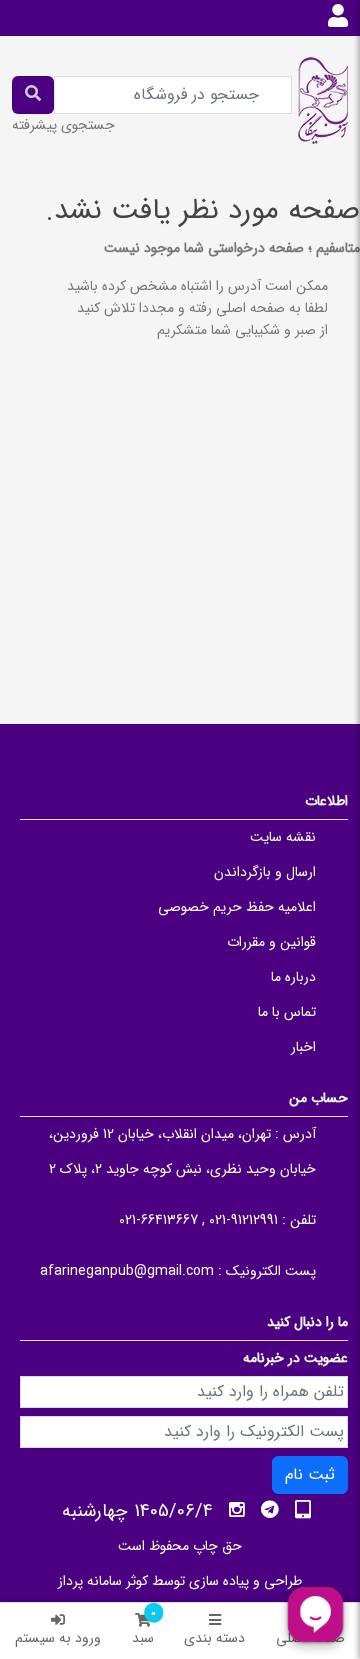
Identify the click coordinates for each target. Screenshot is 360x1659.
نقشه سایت (283, 837)
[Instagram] (237, 1510)
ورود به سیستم (58, 1638)
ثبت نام (310, 1474)
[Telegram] (270, 1510)
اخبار (303, 1047)
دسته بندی (214, 1638)
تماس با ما (287, 1012)
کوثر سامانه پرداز (103, 1581)
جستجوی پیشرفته (63, 125)
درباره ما (293, 977)
